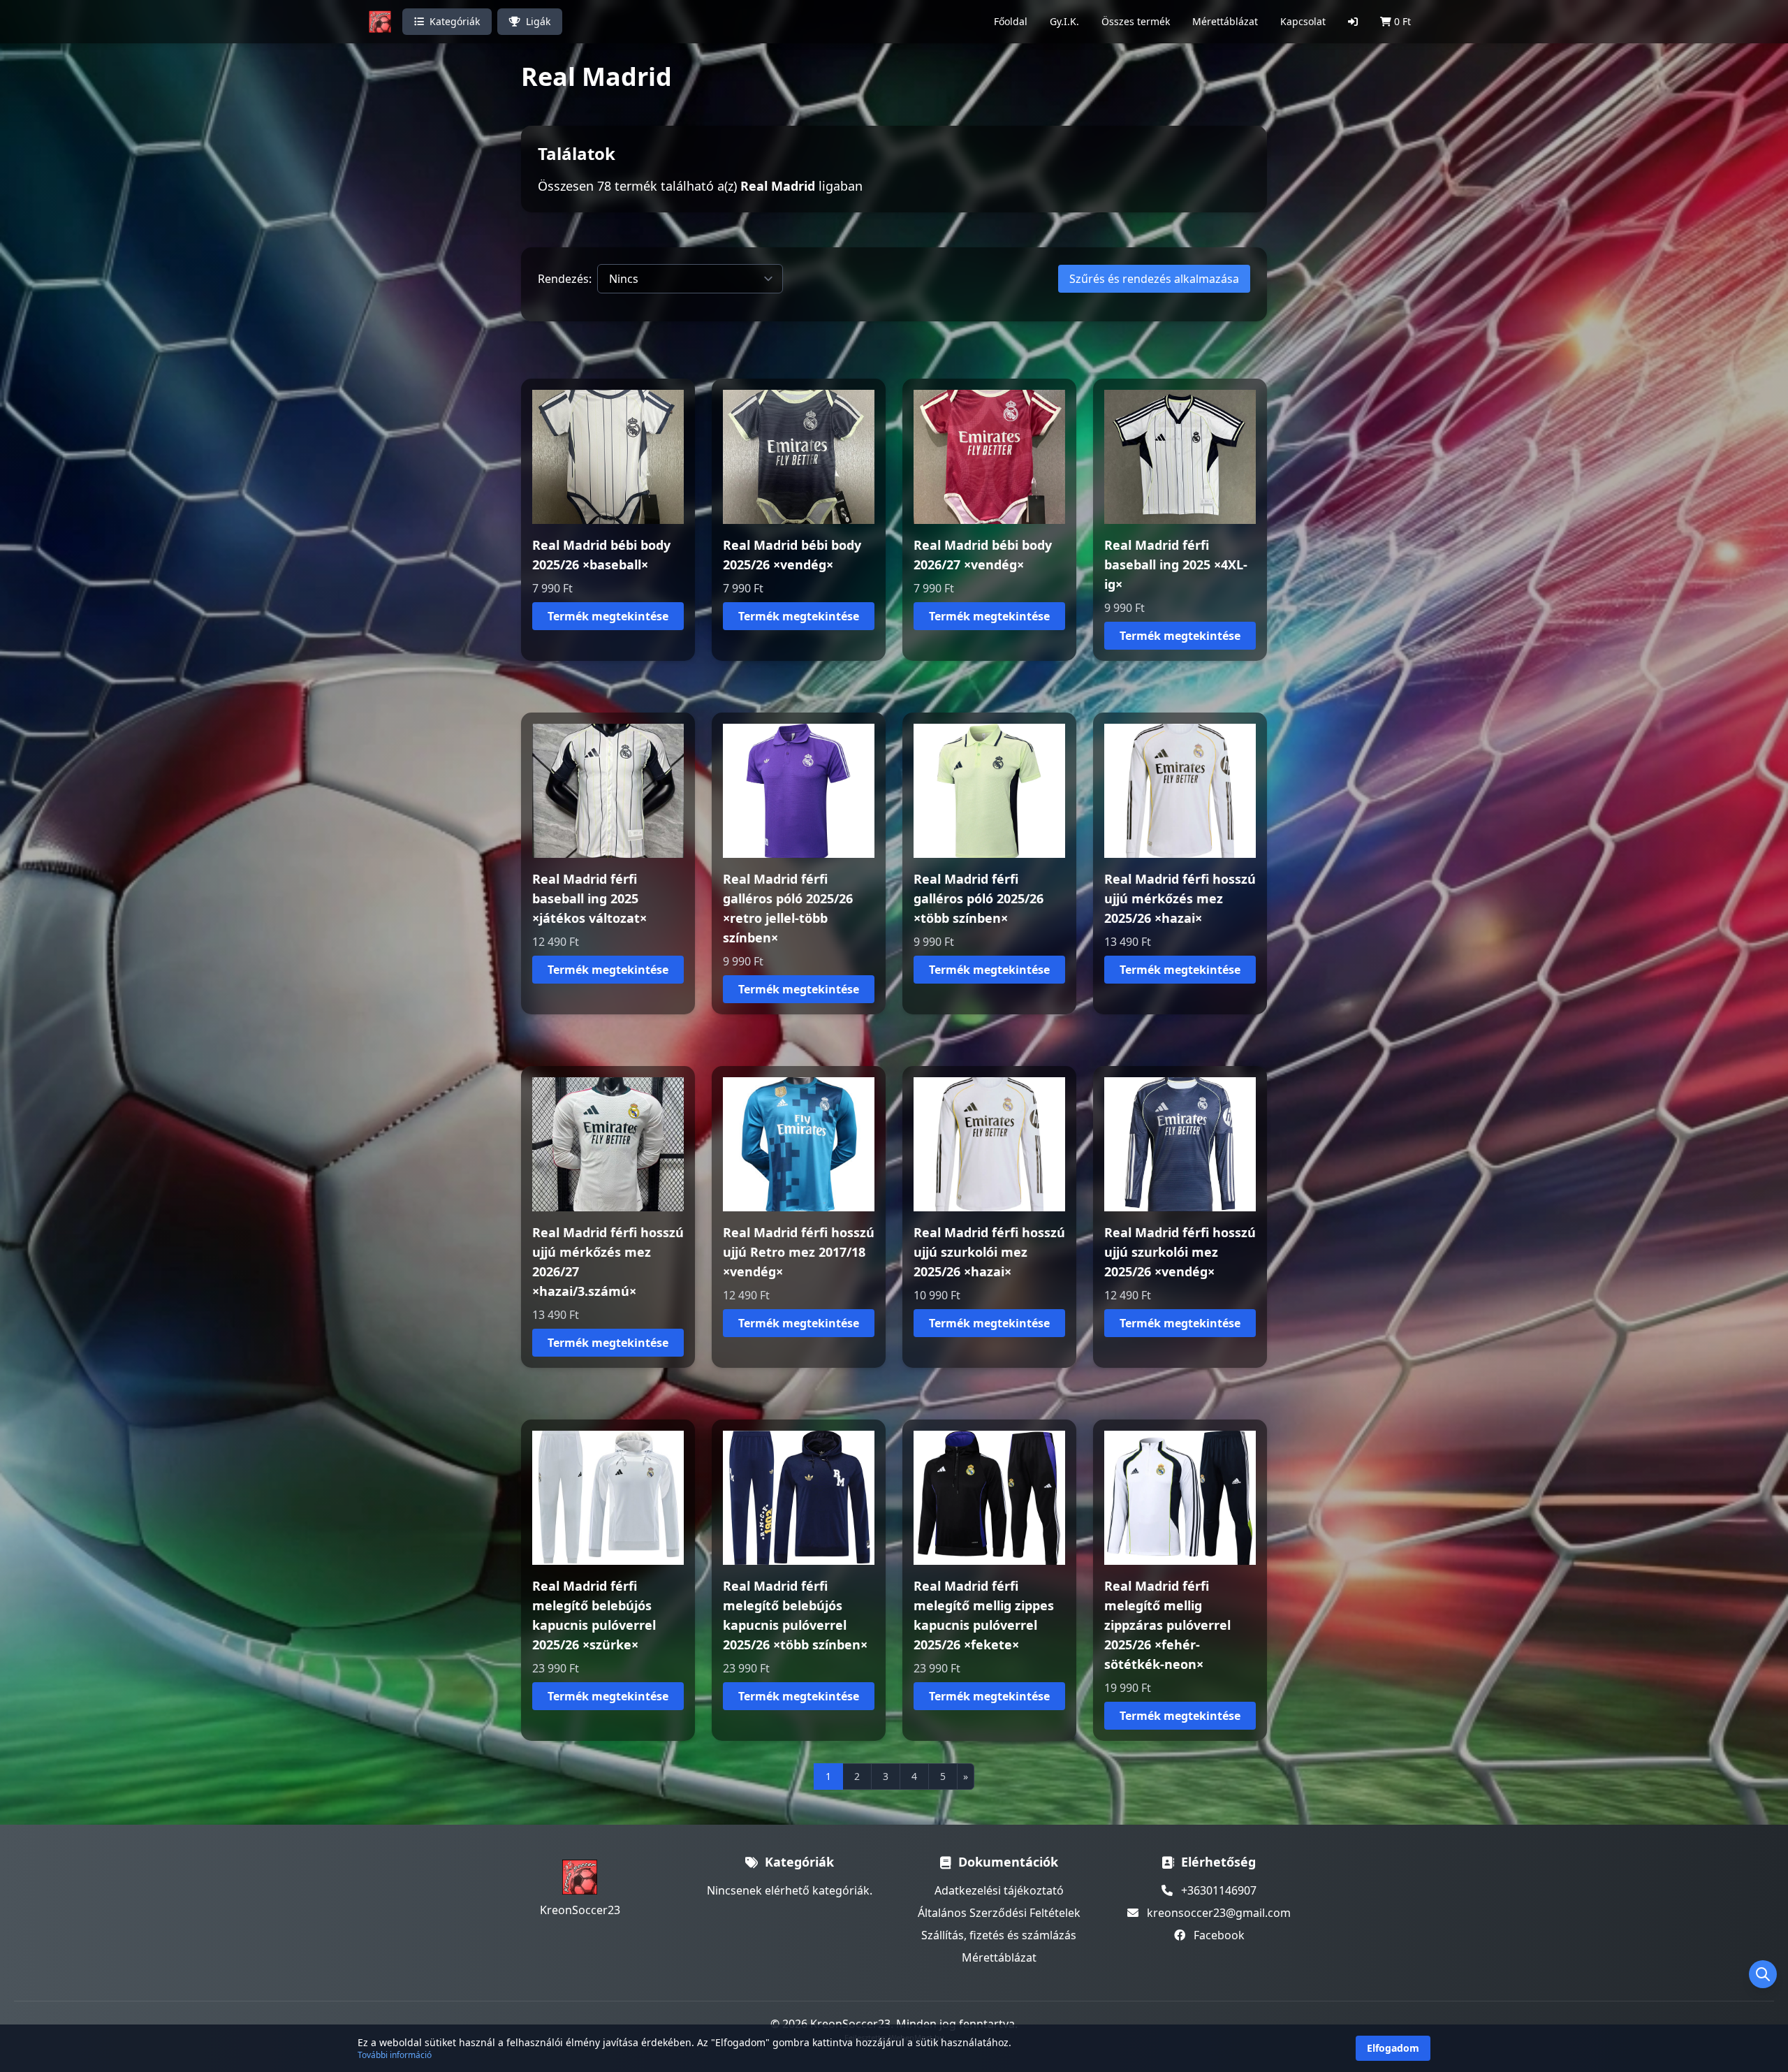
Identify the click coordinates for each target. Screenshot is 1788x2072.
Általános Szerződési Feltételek (999, 1913)
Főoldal (1011, 21)
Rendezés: (565, 279)
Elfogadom (1393, 2048)
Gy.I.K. (1064, 21)
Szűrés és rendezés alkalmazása (1154, 279)
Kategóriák (455, 21)
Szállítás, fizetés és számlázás (999, 1935)
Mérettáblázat (1225, 21)
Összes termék (1136, 21)
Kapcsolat (1303, 21)
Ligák (538, 21)
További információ (395, 2055)
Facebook (1219, 1935)
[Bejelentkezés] (1353, 22)
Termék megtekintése (608, 616)
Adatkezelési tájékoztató (999, 1890)
